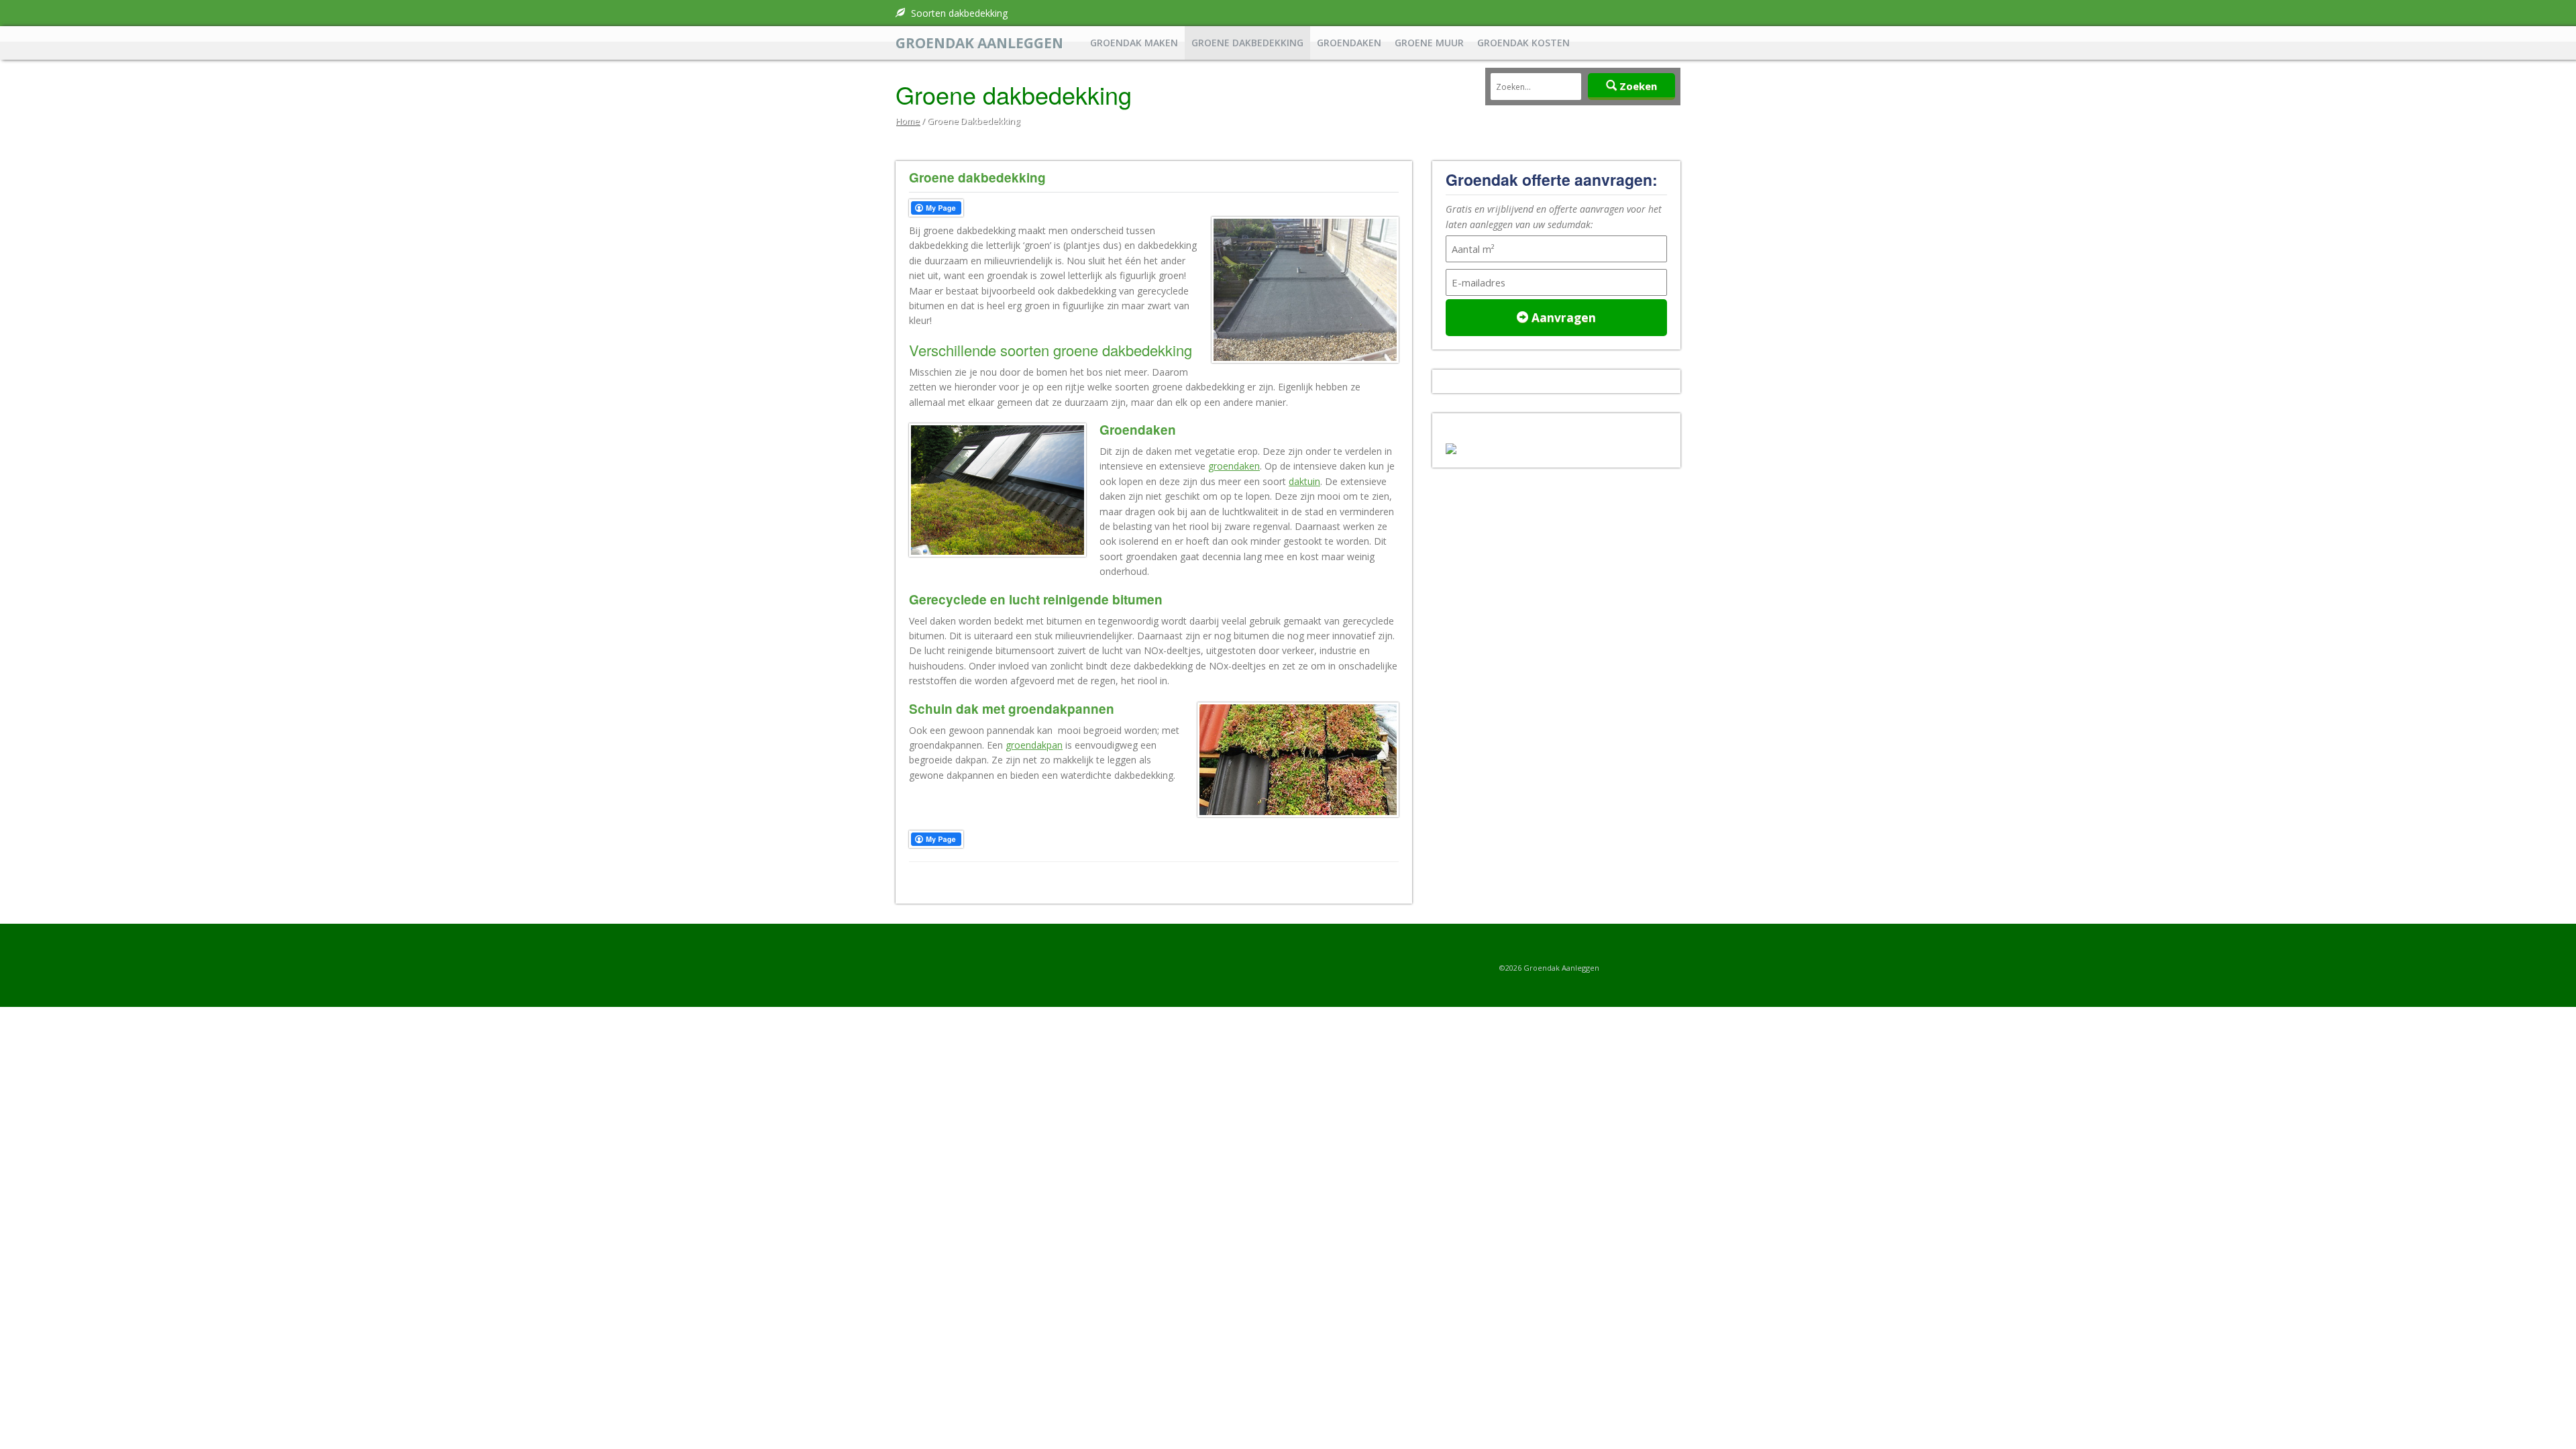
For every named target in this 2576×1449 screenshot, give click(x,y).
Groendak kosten (1523, 43)
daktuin (1304, 481)
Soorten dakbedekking (958, 13)
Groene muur (1429, 43)
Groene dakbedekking (1247, 43)
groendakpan (1034, 745)
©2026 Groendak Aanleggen (1549, 968)
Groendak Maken (1134, 43)
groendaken (1234, 466)
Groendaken (1349, 43)
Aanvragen (1562, 317)
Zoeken (1637, 86)
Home (908, 121)
